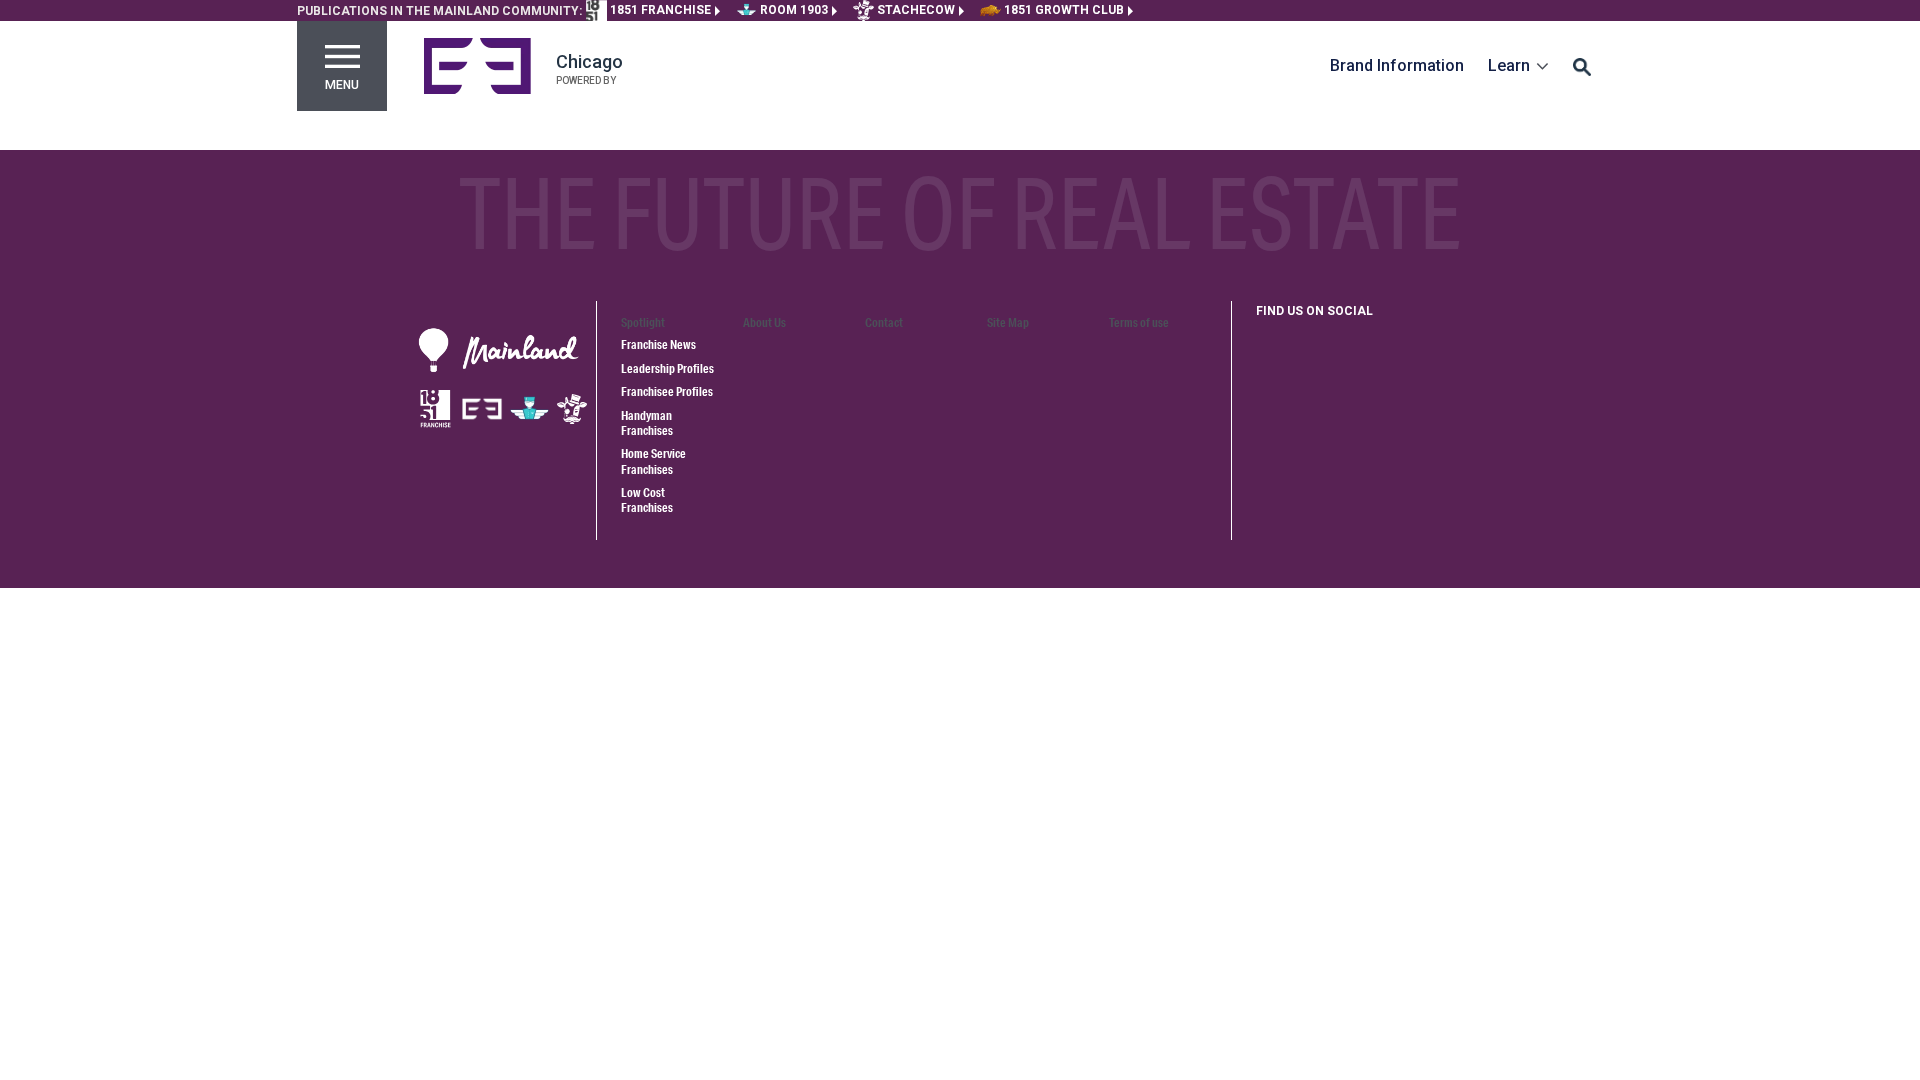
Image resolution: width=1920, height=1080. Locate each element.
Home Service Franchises (653, 461)
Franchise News (658, 344)
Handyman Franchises (647, 423)
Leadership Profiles (667, 368)
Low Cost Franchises (647, 500)
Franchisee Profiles (667, 391)
